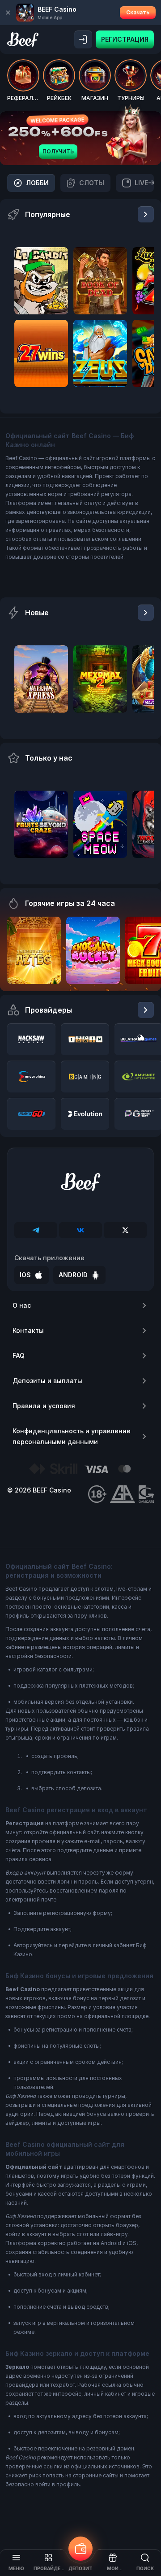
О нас (22, 1305)
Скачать (138, 12)
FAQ (19, 1355)
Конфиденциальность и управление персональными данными (72, 1436)
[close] (8, 13)
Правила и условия (44, 1406)
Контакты (28, 1330)
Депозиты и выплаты (47, 1381)
